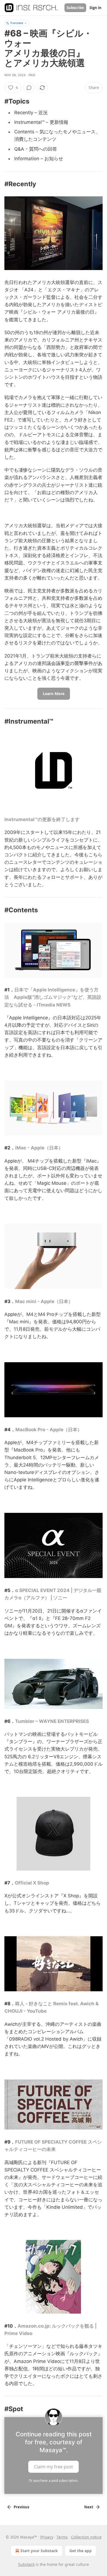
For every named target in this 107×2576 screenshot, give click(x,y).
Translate (17, 23)
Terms (62, 2537)
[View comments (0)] (29, 88)
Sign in (95, 8)
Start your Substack (39, 2551)
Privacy (47, 2537)
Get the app (81, 2551)
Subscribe (75, 8)
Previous (21, 2507)
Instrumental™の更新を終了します (42, 819)
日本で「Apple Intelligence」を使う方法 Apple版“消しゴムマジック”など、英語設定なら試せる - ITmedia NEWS (53, 997)
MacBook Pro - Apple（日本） (49, 1430)
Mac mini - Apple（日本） (44, 1301)
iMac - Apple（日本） (39, 1148)
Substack (26, 2564)
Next (89, 2507)
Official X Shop (32, 1883)
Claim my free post (54, 2466)
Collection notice (86, 2537)
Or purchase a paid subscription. (54, 2481)
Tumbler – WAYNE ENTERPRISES (52, 1721)
